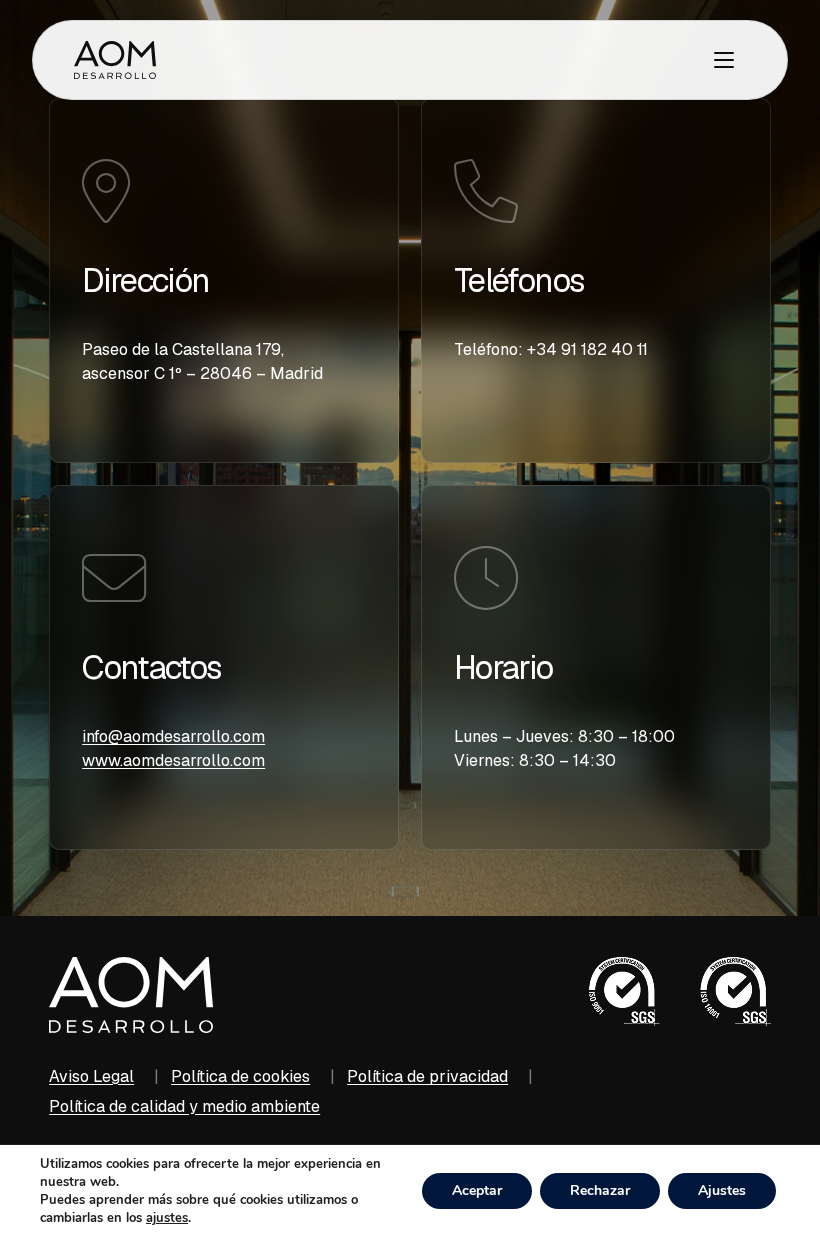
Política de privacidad (427, 1076)
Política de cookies (240, 1076)
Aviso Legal (91, 1076)
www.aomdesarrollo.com (173, 760)
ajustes (167, 1218)
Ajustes (722, 1190)
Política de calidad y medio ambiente (184, 1106)
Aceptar (477, 1190)
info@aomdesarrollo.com (173, 736)
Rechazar (600, 1190)
